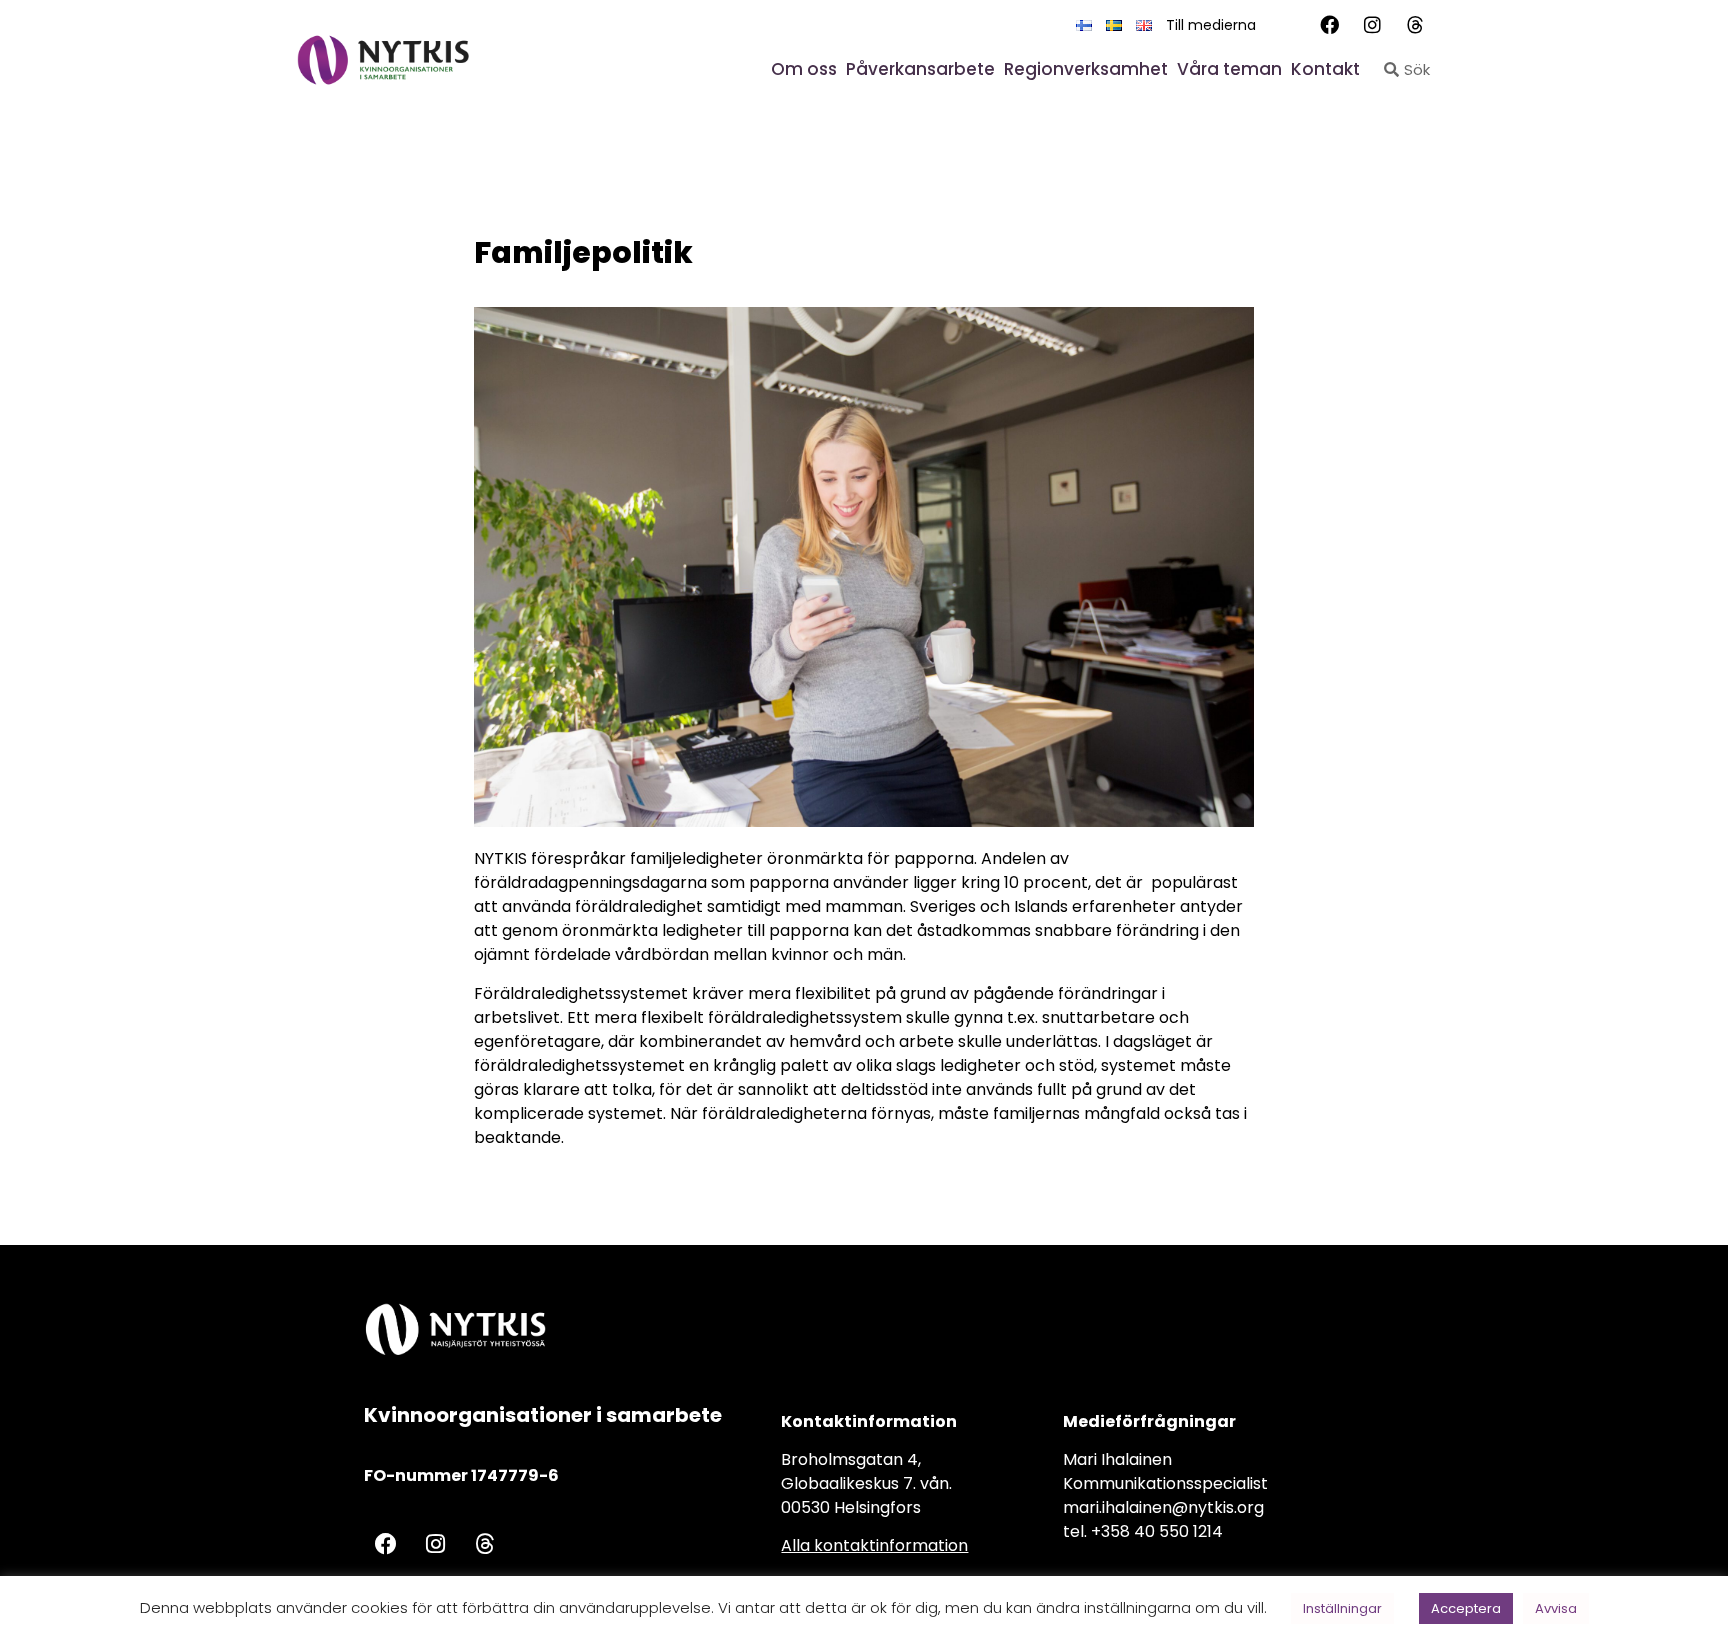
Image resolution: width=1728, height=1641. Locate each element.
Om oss (804, 69)
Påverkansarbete (920, 69)
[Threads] (1416, 24)
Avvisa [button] (1556, 1608)
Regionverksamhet (1086, 69)
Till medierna (1211, 25)
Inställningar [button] (1342, 1608)
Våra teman (1229, 69)
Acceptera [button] (1466, 1608)
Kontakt (1325, 69)
